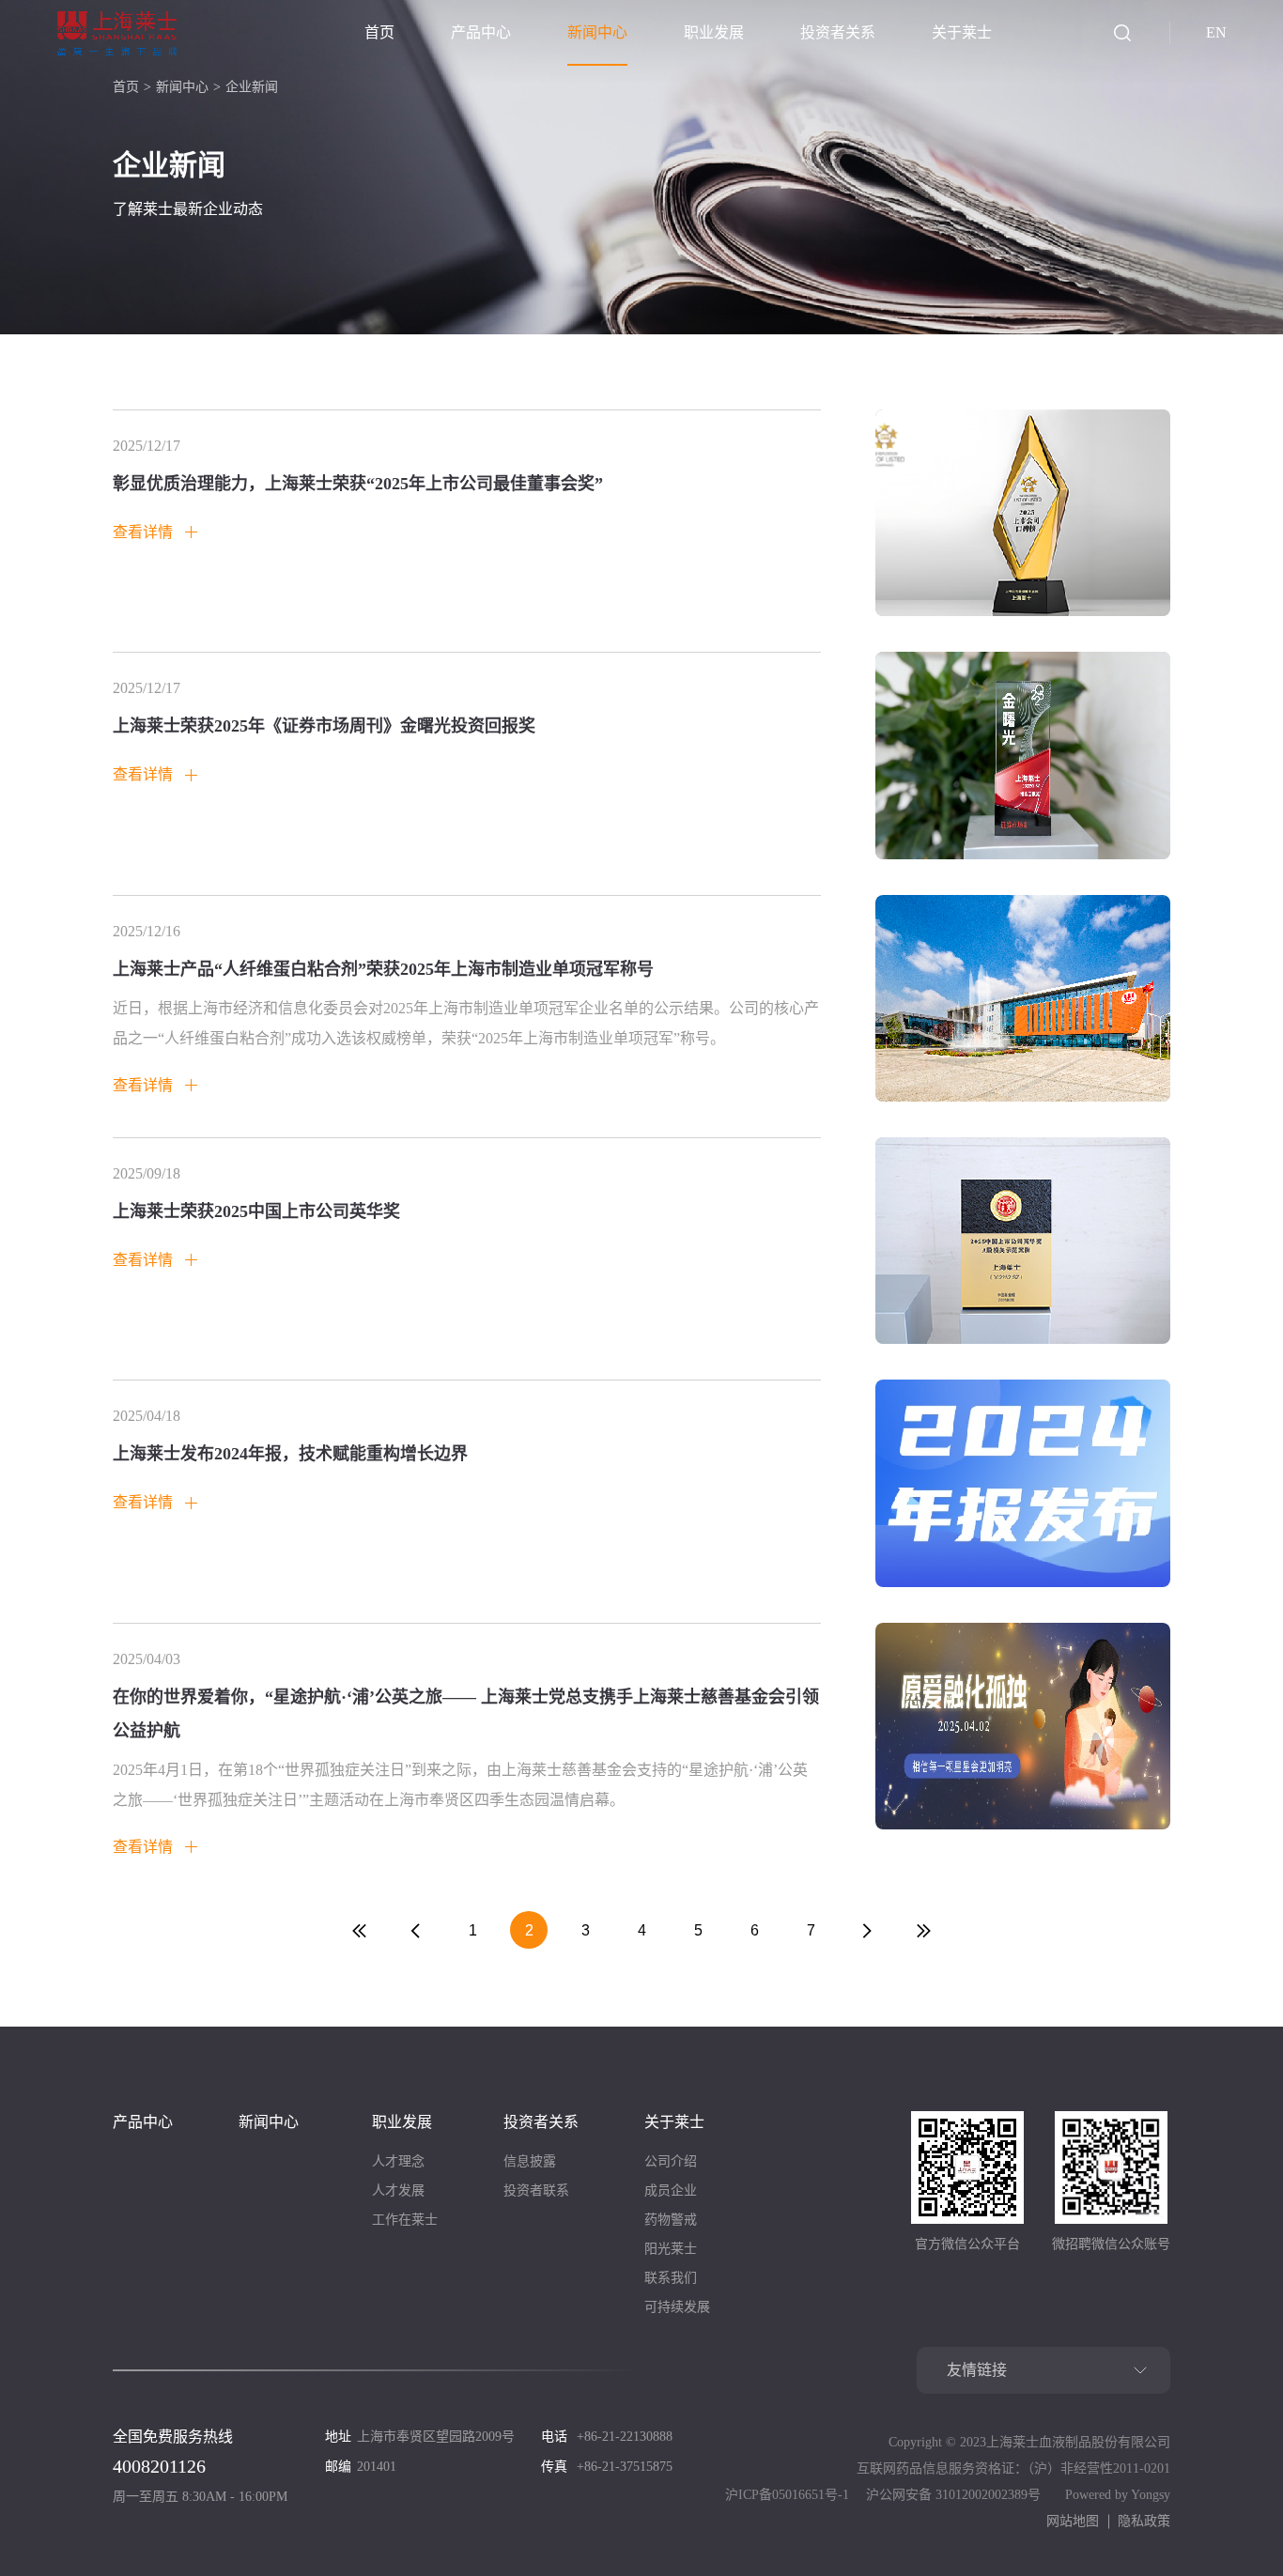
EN (1216, 32)
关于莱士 (962, 32)
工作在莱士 (405, 2220)
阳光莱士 (671, 2249)
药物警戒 (671, 2220)
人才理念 (398, 2161)
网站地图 (1073, 2521)
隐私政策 (1144, 2521)
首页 (379, 32)
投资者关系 (838, 32)
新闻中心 (597, 32)
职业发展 (714, 32)
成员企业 (671, 2190)
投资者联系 (536, 2190)
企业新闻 (252, 87)
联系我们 (671, 2278)
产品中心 (481, 32)
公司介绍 (671, 2161)
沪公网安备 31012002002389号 (953, 2495)
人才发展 (398, 2190)
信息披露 (530, 2161)
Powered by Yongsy (1118, 2495)
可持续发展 (677, 2307)
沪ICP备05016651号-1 (787, 2495)
